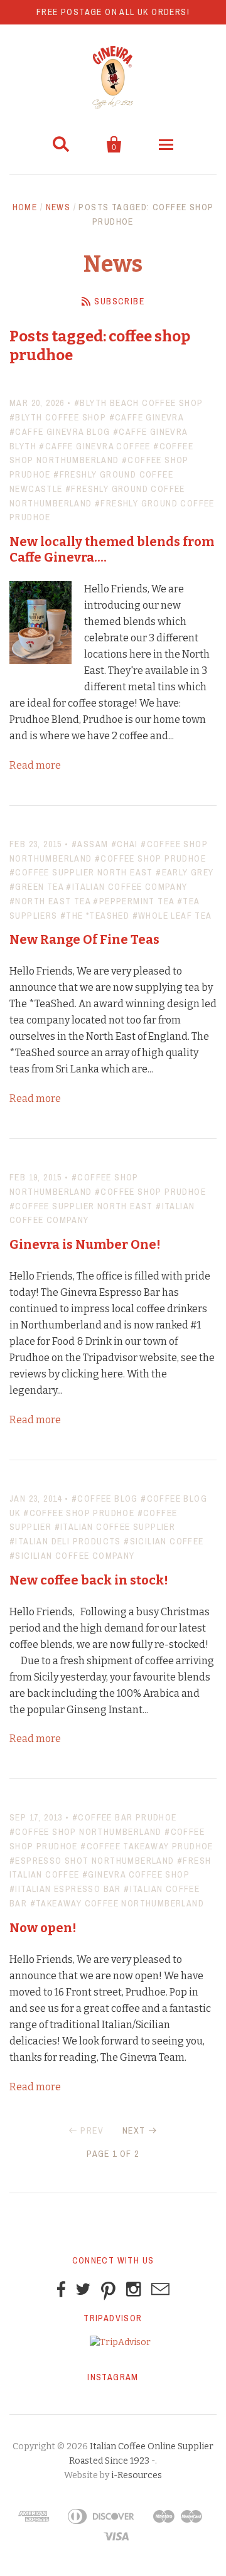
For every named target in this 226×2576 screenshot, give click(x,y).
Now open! (43, 1928)
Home (25, 207)
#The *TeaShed (95, 916)
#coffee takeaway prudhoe (147, 1846)
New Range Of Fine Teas (84, 939)
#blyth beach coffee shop (139, 403)
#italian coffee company (126, 887)
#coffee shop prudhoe (150, 858)
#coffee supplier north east (81, 872)
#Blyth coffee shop (58, 417)
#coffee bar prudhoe (125, 1817)
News (58, 207)
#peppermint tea (133, 901)
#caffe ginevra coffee (94, 446)
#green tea (36, 887)
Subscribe (119, 301)
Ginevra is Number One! (85, 1244)
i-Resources (137, 2475)
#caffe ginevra (147, 417)
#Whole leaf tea (172, 916)
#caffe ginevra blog (60, 432)
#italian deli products (65, 1541)
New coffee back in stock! (89, 1580)
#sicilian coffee (164, 1541)
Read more (35, 765)
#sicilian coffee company (72, 1556)
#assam (90, 844)
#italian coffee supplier (115, 1527)
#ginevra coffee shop (136, 1874)
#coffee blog (105, 1499)
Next (134, 2130)
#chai (125, 844)
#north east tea (50, 901)
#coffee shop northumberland (86, 1832)
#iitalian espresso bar (65, 1889)
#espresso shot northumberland (92, 1861)
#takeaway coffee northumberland (117, 1903)
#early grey (185, 872)
